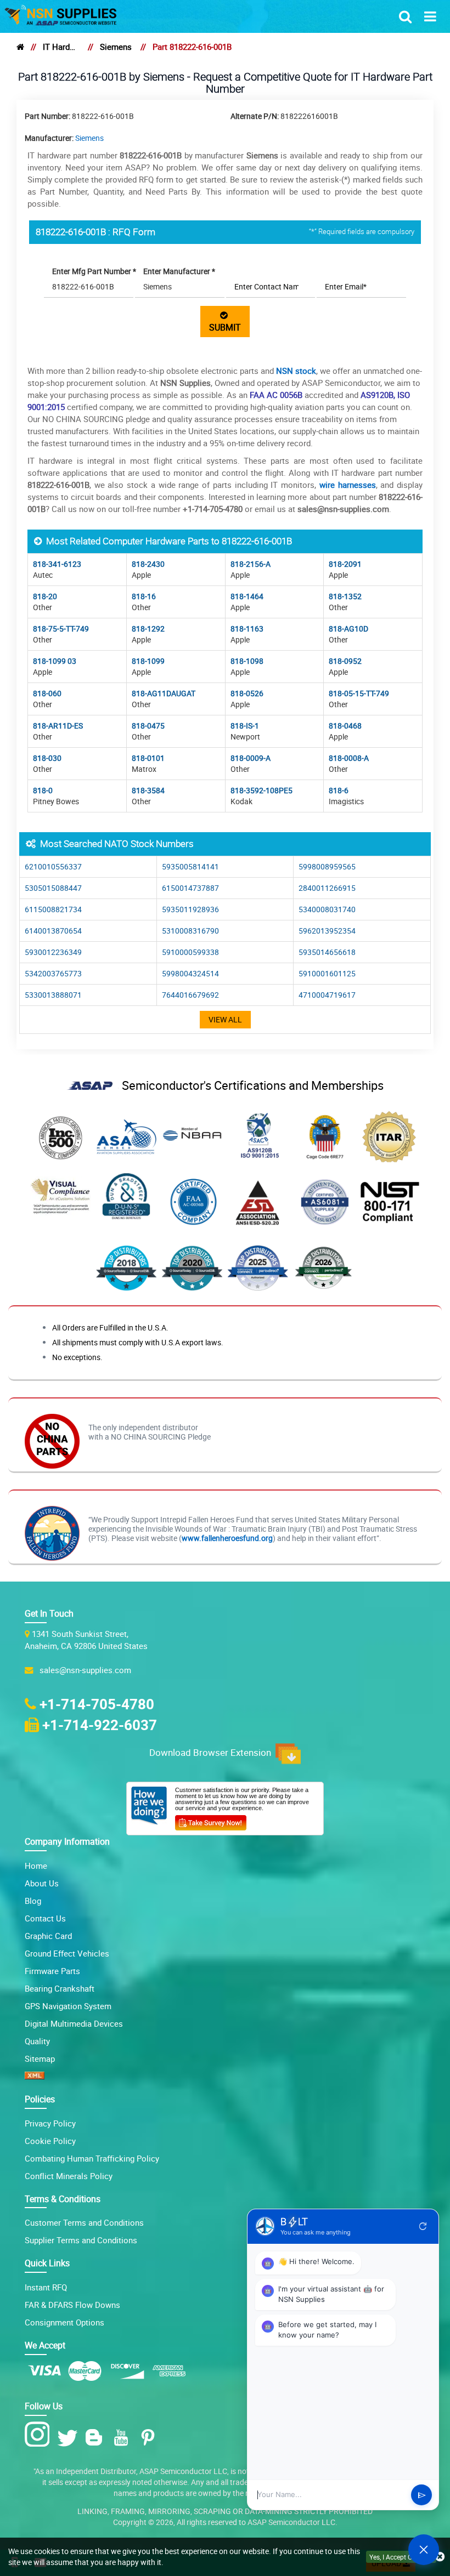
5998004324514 (190, 973)
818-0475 (148, 726)
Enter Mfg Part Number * (94, 271)
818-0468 (345, 726)
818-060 (47, 693)
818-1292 (148, 629)
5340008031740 (327, 909)
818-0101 (148, 758)
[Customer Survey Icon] (211, 1821)
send (422, 2495)
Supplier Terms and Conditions (81, 2240)
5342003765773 (53, 973)
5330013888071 (53, 995)
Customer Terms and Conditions (84, 2222)
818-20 (45, 596)
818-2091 (345, 564)
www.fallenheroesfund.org (227, 1538)
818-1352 (345, 596)
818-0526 (247, 693)
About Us (42, 1883)
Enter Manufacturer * (179, 271)
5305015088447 (53, 888)
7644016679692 (190, 995)
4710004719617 (327, 995)
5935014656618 (327, 952)
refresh (423, 2226)
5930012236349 (53, 952)
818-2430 (148, 564)
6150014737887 (190, 888)
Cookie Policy (50, 2141)
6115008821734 (53, 909)
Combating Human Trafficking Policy (92, 2158)
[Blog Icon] (96, 2438)
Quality (37, 2041)
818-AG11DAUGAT (164, 693)
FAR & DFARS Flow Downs (72, 2305)
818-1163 (247, 629)
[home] (20, 47)
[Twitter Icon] (69, 2438)
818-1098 (247, 661)
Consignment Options (64, 2322)
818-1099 (148, 661)
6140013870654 (53, 931)
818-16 (144, 596)
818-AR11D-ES (58, 726)
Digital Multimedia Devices (74, 2023)
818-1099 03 (55, 661)
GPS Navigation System (68, 2006)
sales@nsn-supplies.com (83, 1670)
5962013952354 (327, 931)
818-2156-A (251, 564)
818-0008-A (349, 758)
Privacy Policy (50, 2123)
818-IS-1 (245, 726)
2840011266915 (327, 888)
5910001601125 (327, 973)
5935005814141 (190, 866)
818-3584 (148, 790)
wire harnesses (348, 485)
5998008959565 (327, 866)
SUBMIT (225, 322)
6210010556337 (53, 866)
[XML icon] (35, 2076)
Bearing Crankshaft (60, 1988)
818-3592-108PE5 (261, 790)
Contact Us (45, 1918)
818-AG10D (348, 629)
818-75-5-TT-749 (61, 629)
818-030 (47, 758)
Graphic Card (48, 1936)
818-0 (43, 790)
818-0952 (345, 661)
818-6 (339, 790)
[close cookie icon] (440, 2557)
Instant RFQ (46, 2287)
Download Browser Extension (212, 1752)
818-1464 (247, 596)
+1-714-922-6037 (100, 1725)
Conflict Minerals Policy (69, 2176)
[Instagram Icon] (40, 2435)
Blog (33, 1901)
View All (225, 1019)
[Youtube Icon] (123, 2438)
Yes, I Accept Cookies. (401, 2557)
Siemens (116, 47)
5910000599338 (190, 952)
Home (36, 1866)
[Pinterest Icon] (150, 2438)
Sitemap (40, 2058)
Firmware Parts (52, 1971)
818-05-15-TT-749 (359, 693)
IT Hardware (61, 47)
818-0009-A (251, 758)
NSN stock (296, 371)
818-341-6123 (57, 564)
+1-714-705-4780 (97, 1704)
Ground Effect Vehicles (67, 1953)
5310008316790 (190, 931)
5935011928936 (190, 909)
